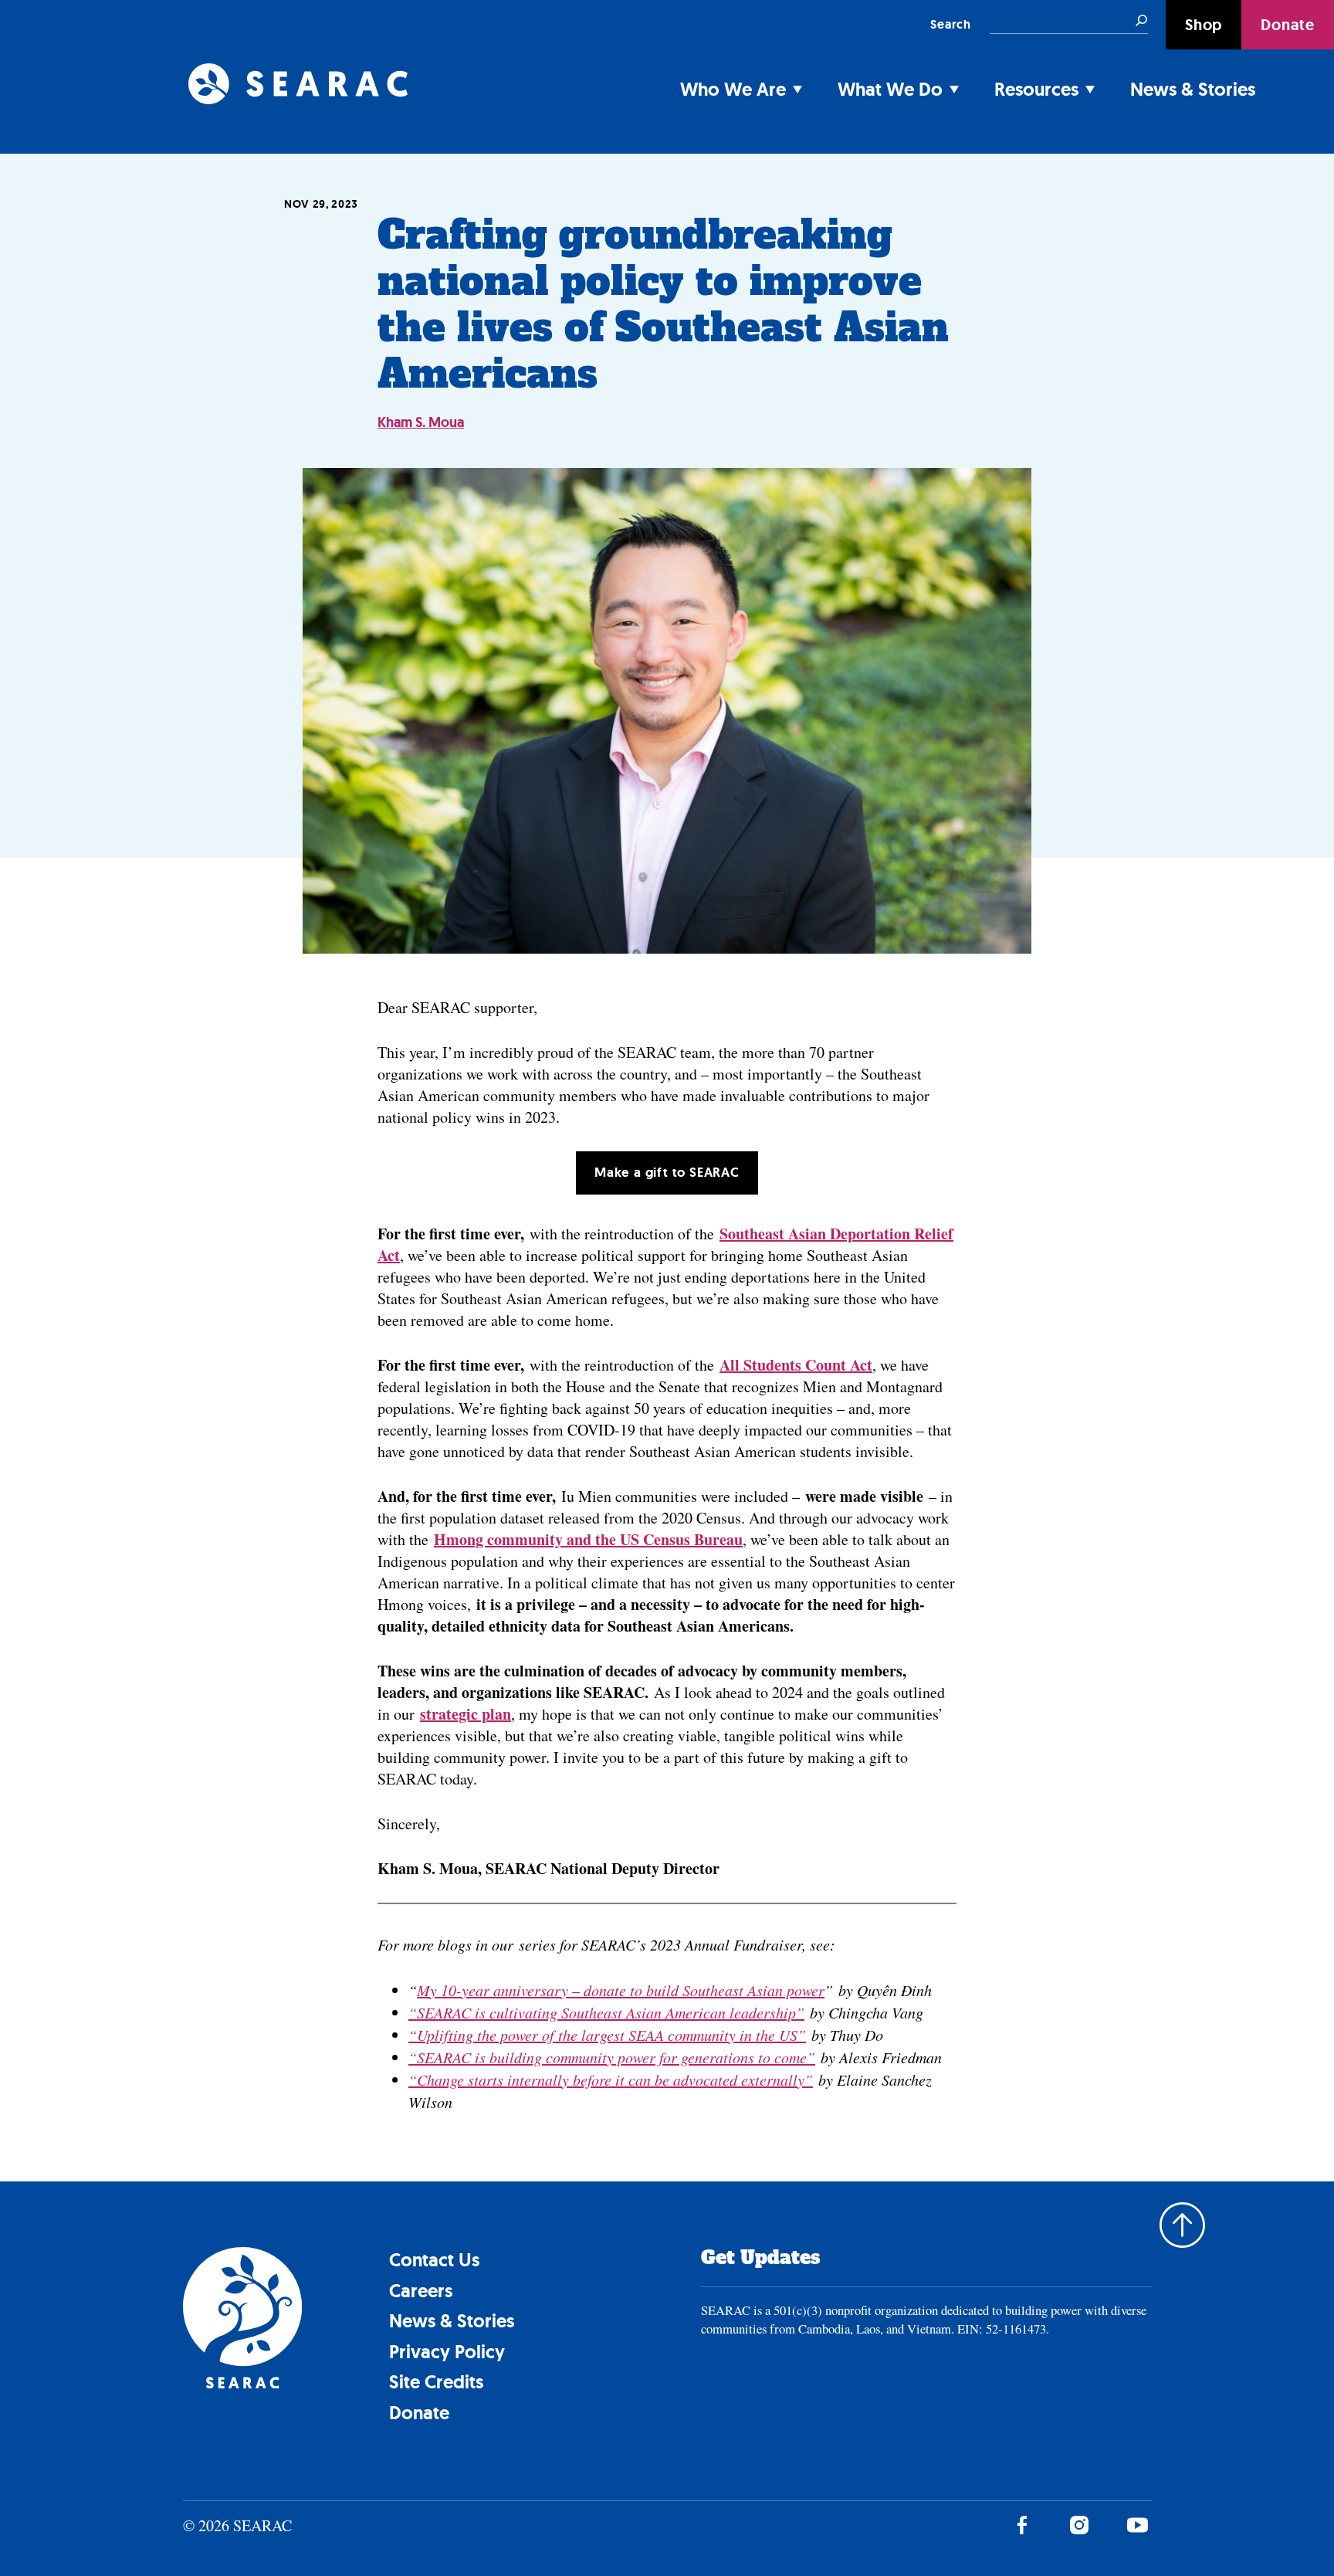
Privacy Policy (447, 2352)
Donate (1288, 25)
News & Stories (1193, 89)
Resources (1036, 89)
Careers (421, 2291)
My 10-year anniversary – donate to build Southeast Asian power (621, 1990)
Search (951, 24)
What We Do (890, 89)
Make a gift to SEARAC (667, 1172)
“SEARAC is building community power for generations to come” (612, 2057)
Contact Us (434, 2260)
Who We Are (733, 89)
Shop (1204, 25)
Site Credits (436, 2382)
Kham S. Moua (421, 422)
